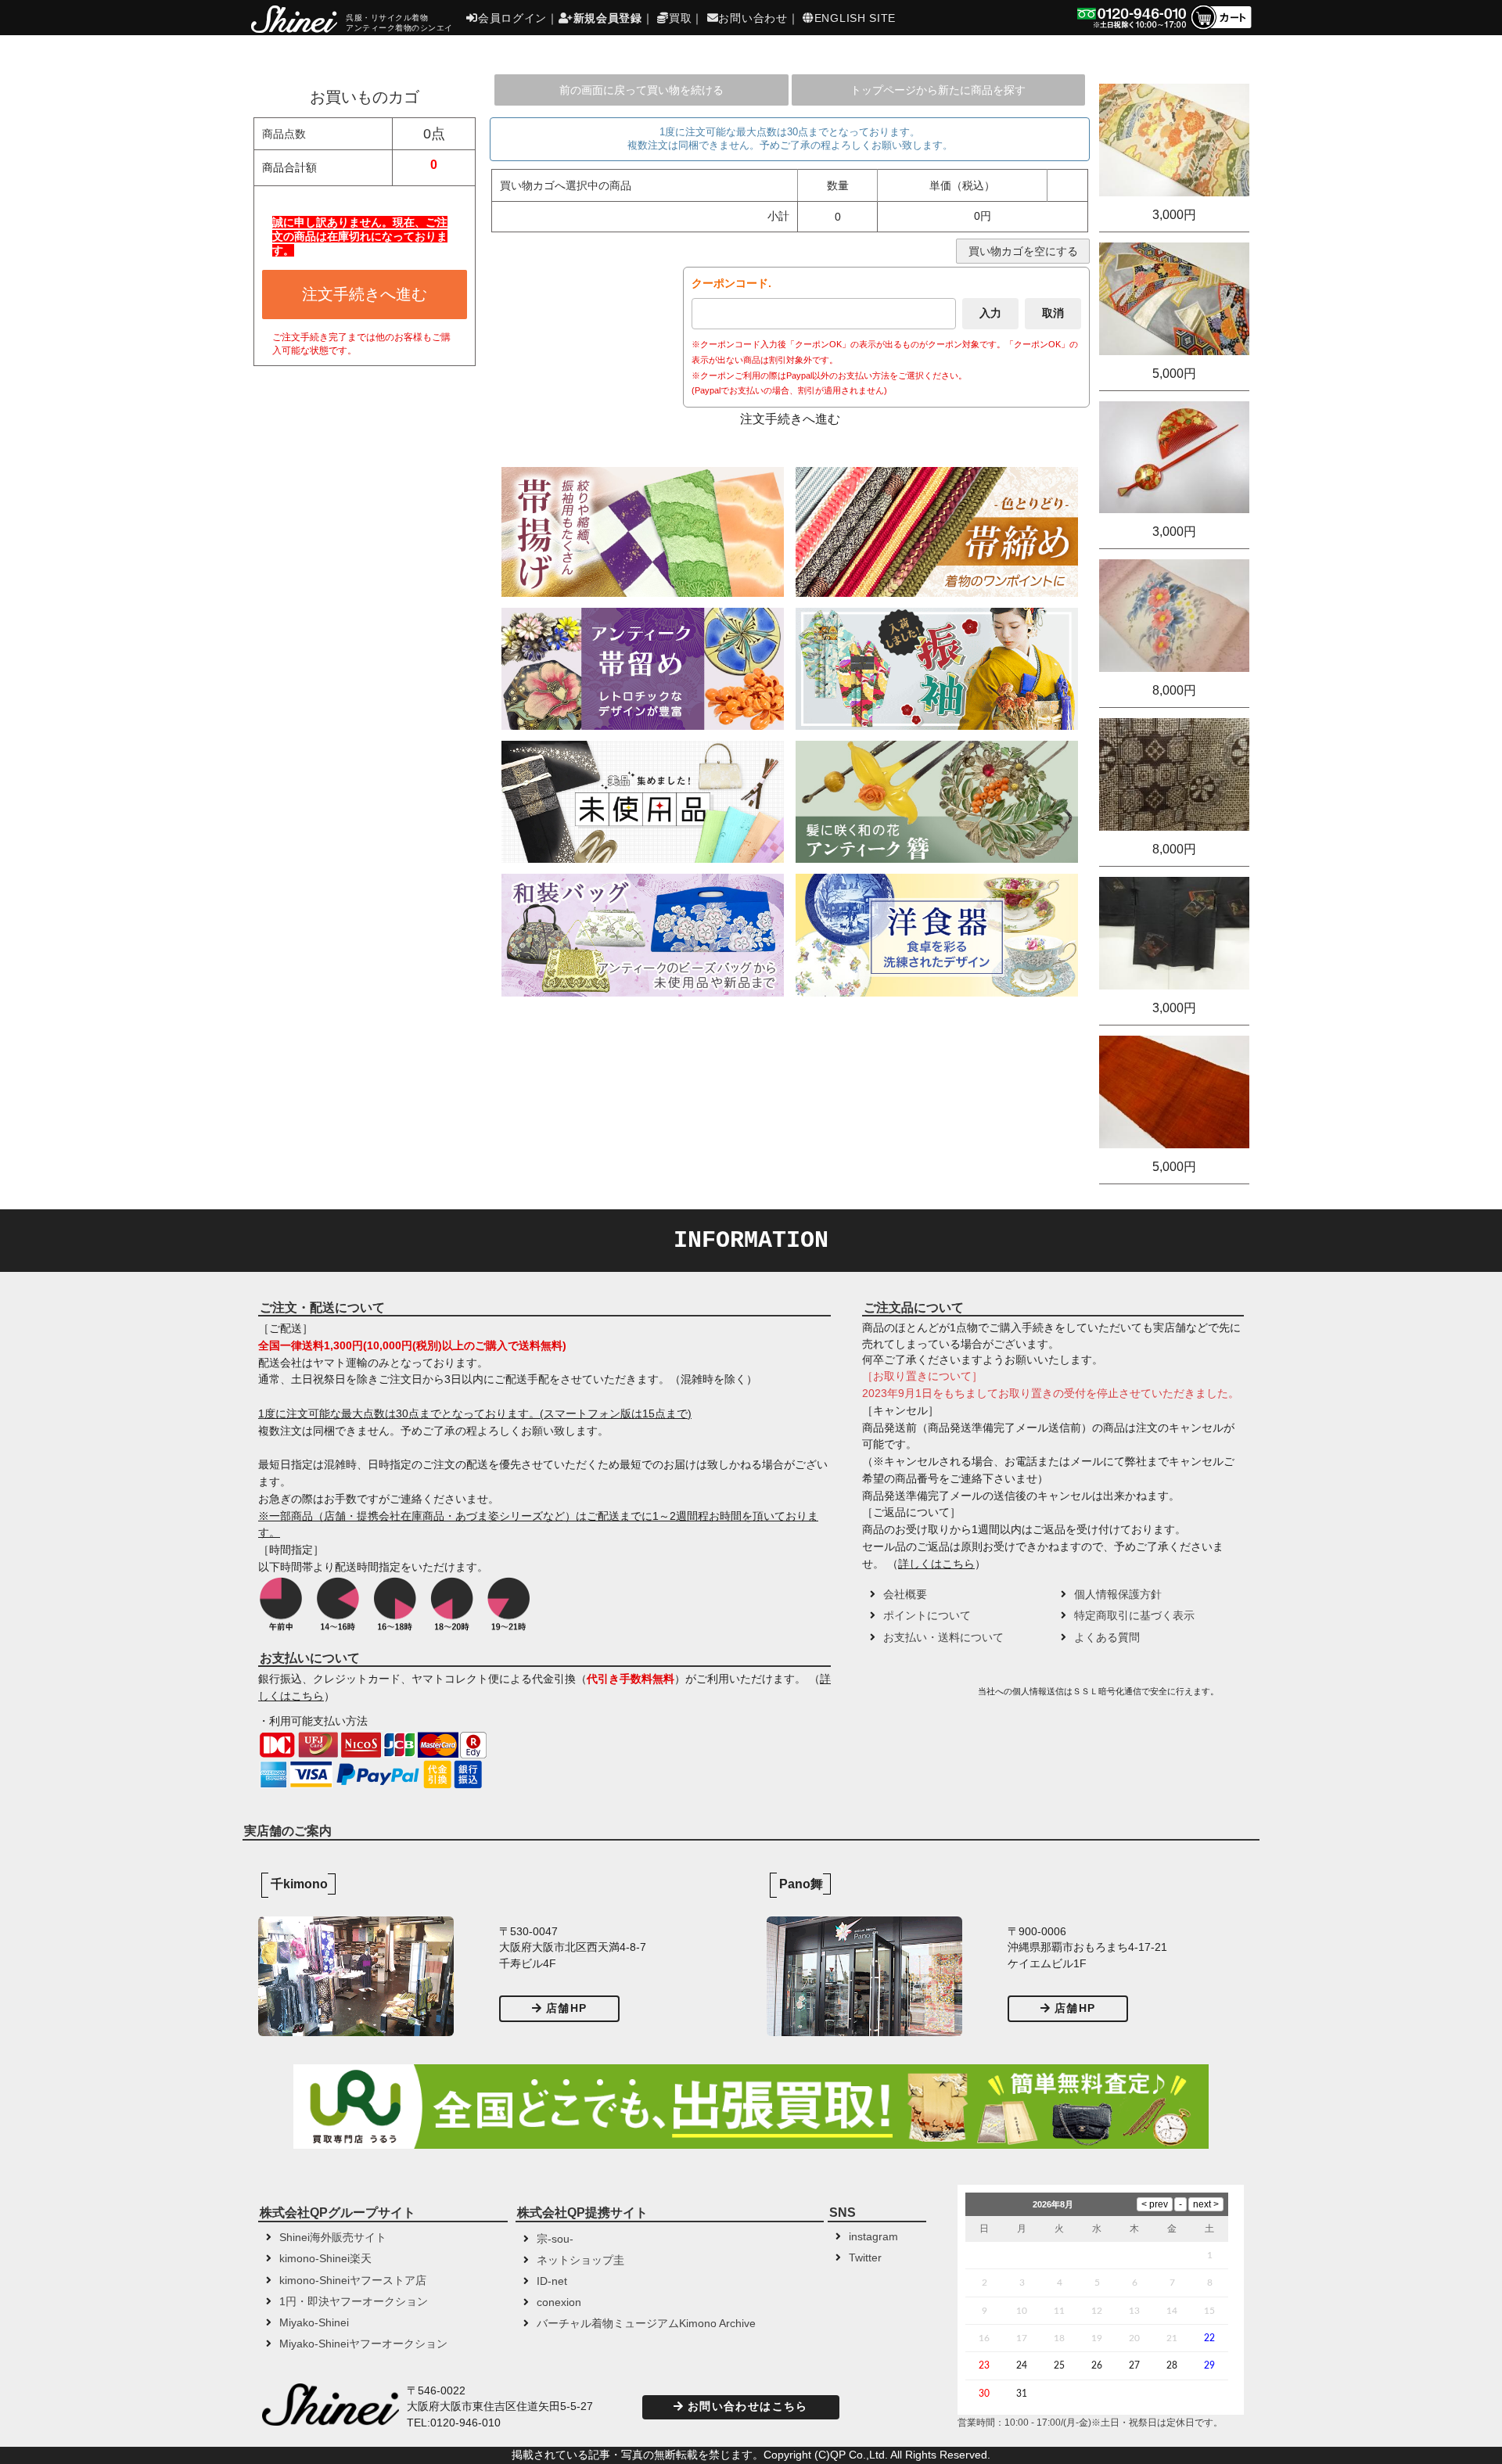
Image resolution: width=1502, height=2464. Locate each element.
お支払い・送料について (943, 1638)
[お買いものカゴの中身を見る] (1221, 28)
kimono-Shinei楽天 (325, 2259)
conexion (559, 2302)
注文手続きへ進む (365, 294)
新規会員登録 (608, 18)
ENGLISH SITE (855, 18)
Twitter (865, 2258)
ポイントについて (927, 1616)
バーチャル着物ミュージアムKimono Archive (646, 2324)
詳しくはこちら (936, 1564)
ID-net (552, 2281)
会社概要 (905, 1595)
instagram (873, 2237)
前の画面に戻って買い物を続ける (641, 90)
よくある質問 (1107, 1638)
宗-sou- (555, 2239)
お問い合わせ (753, 18)
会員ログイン (512, 18)
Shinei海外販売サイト (333, 2238)
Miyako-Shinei (314, 2323)
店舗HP (566, 2008)
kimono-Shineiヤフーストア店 (353, 2281)
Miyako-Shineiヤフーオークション (363, 2344)
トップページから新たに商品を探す (938, 90)
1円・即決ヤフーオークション (354, 2302)
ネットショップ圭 (580, 2260)
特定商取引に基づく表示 (1134, 1616)
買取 (680, 18)
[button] (918, 1697)
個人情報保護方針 (1118, 1595)
